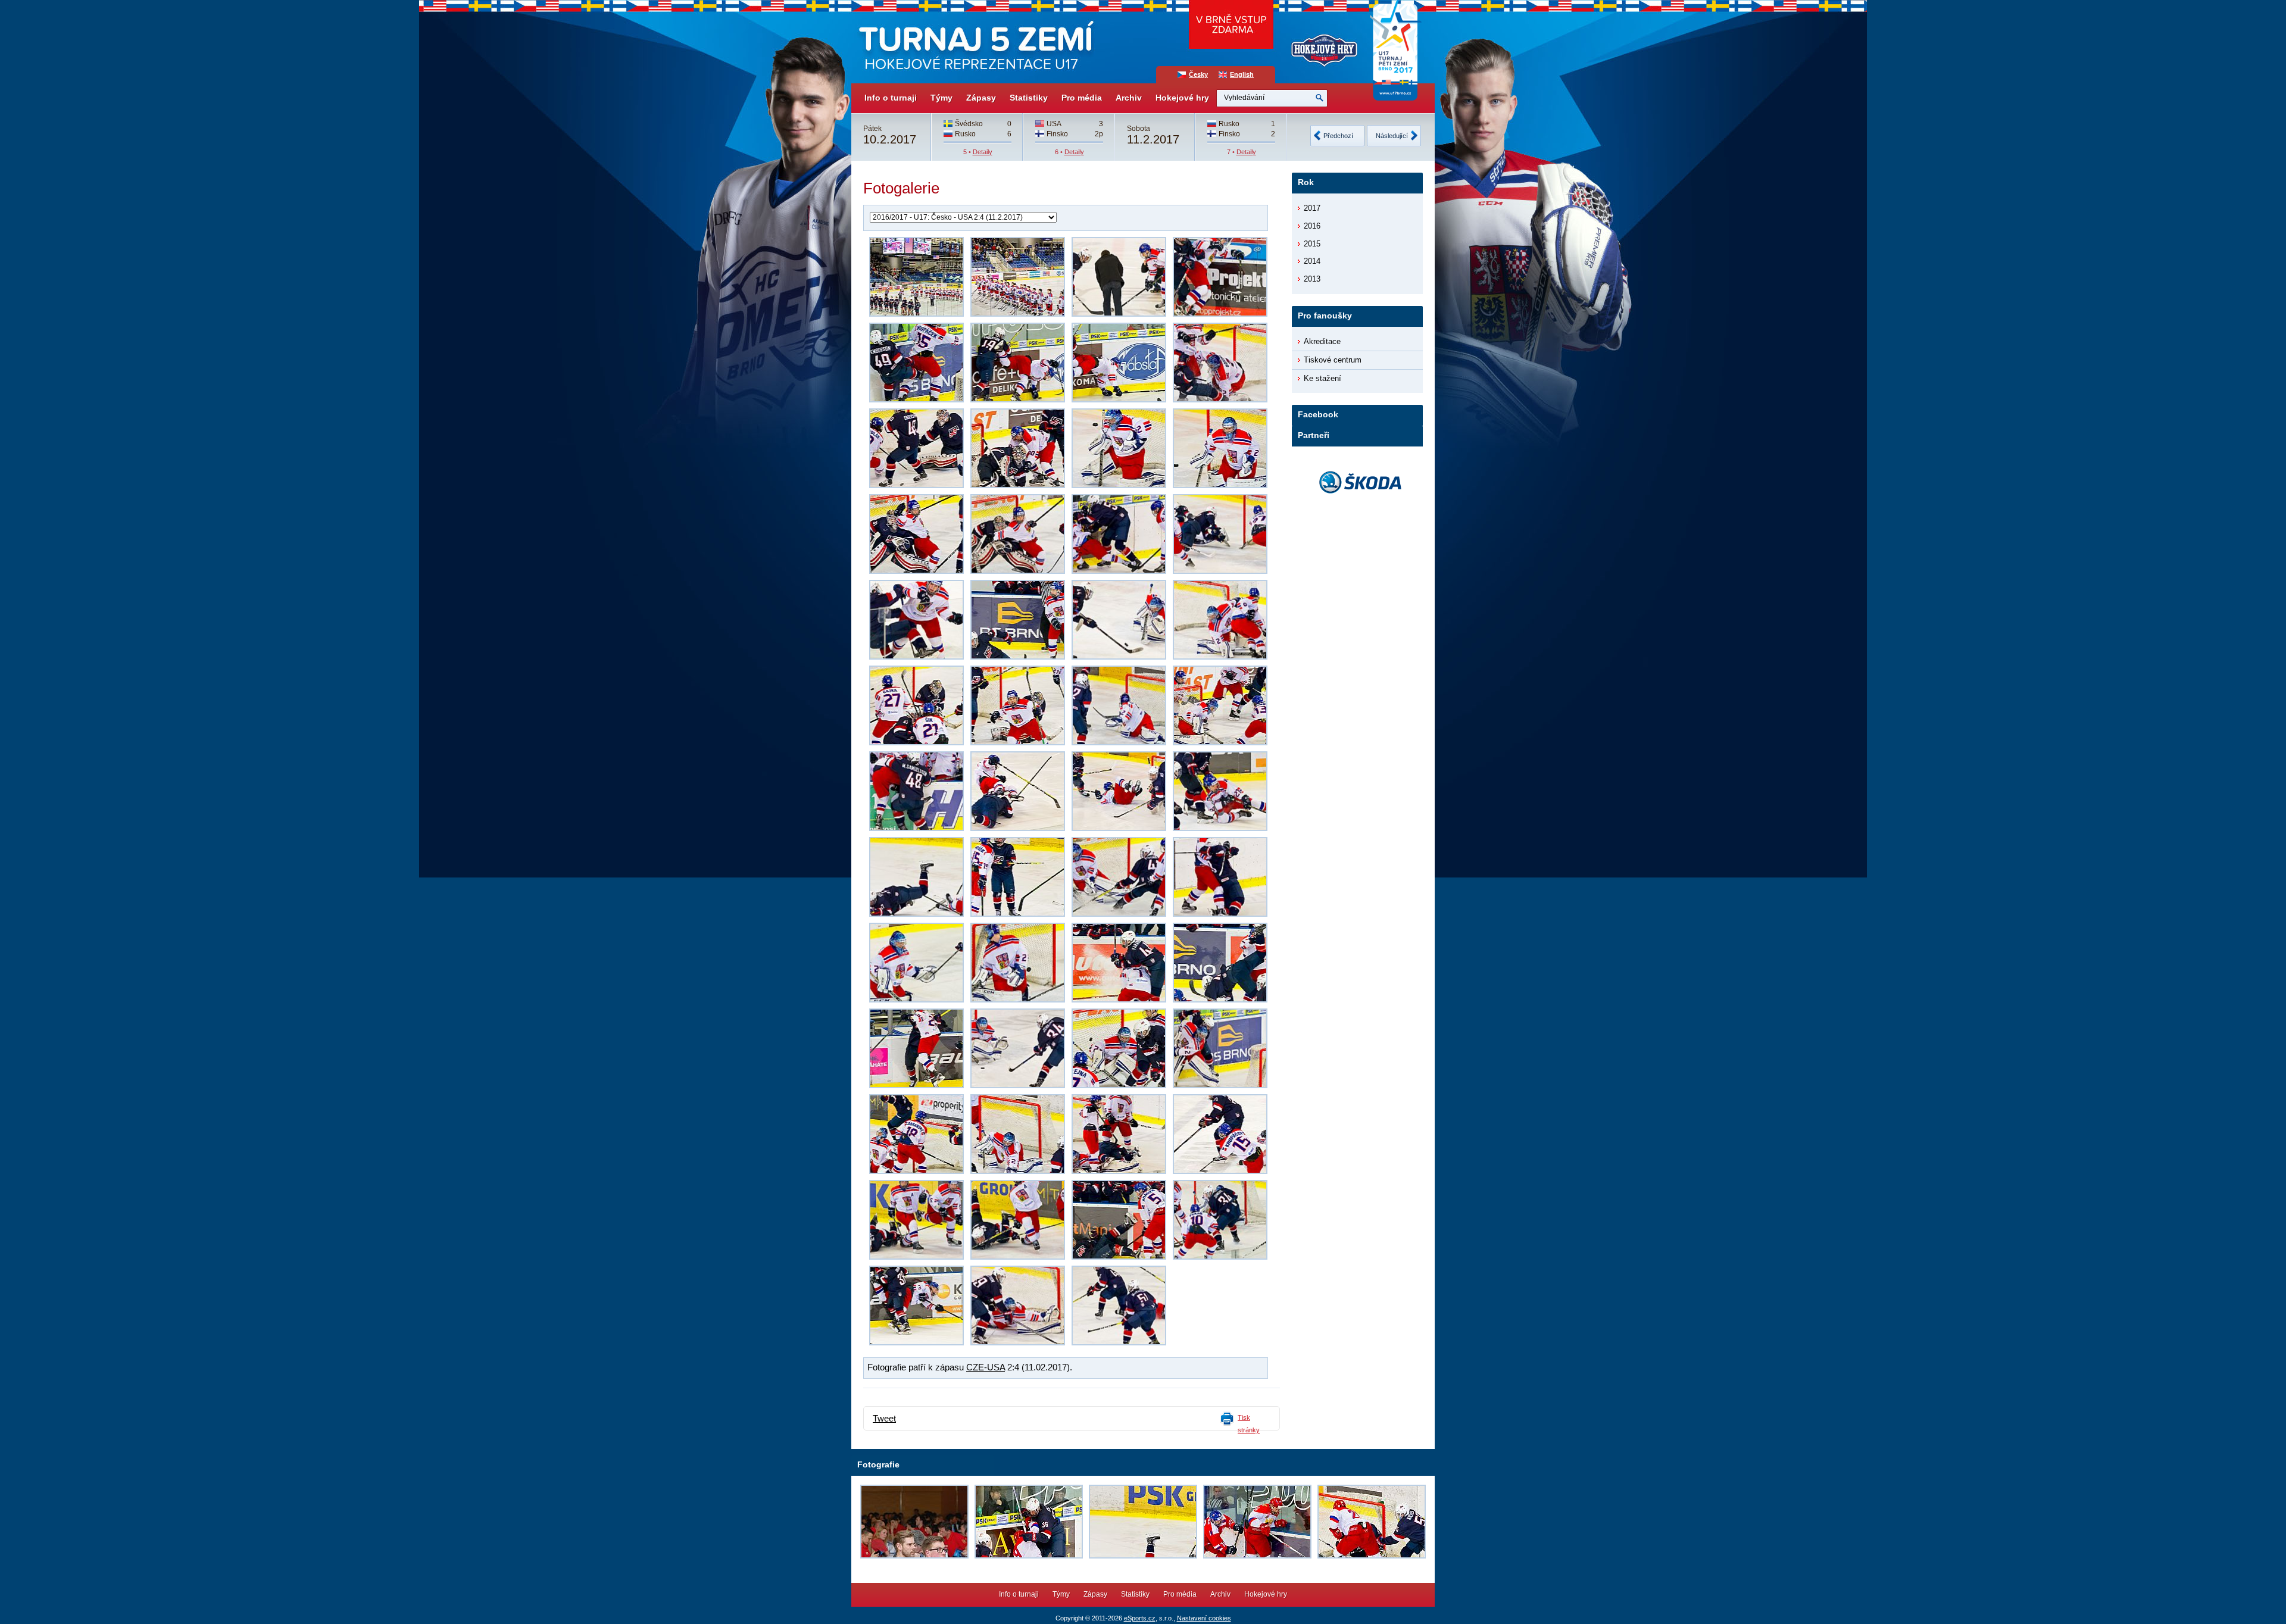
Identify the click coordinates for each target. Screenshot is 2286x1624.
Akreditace (1322, 341)
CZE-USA (986, 1367)
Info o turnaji (891, 98)
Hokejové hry (1182, 98)
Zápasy (981, 98)
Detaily (983, 152)
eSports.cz (1140, 1618)
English (1242, 74)
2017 (1312, 208)
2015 (1312, 244)
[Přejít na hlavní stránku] (975, 42)
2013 (1312, 279)
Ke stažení (1322, 378)
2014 (1312, 261)
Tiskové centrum (1333, 360)
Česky (1198, 74)
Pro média (1082, 98)
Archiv (1129, 98)
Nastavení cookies (1204, 1618)
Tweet (884, 1419)
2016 (1312, 226)
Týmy (941, 98)
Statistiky (1029, 98)
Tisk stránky (1249, 1424)
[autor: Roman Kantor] (916, 277)
